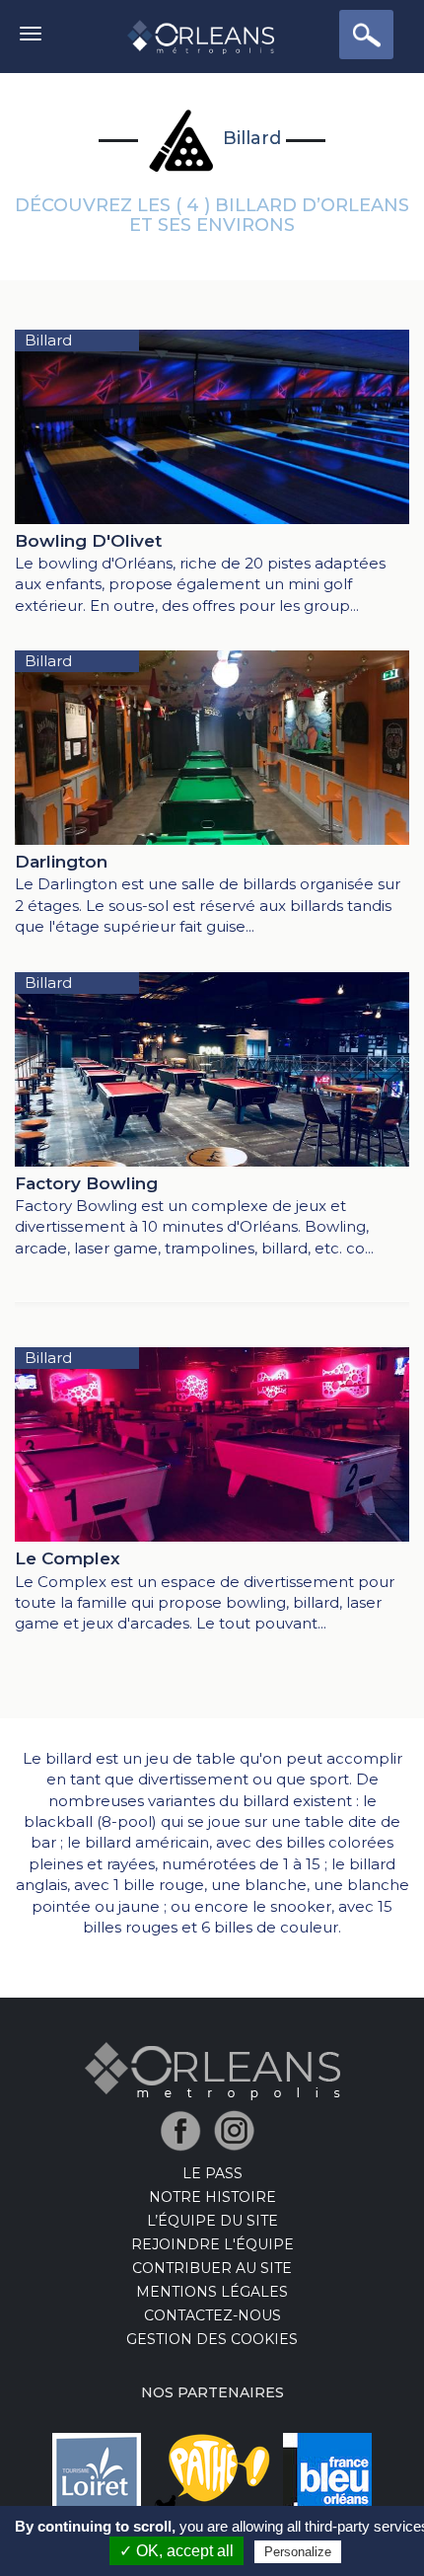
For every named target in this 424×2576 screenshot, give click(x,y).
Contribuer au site (212, 2268)
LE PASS (212, 2173)
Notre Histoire (212, 2197)
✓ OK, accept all (177, 2551)
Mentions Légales (212, 2292)
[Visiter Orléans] (212, 2070)
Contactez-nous (212, 2315)
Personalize (298, 2552)
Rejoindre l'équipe (212, 2244)
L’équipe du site (212, 2221)
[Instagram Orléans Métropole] (239, 2129)
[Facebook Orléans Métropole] (186, 2129)
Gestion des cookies (212, 2339)
